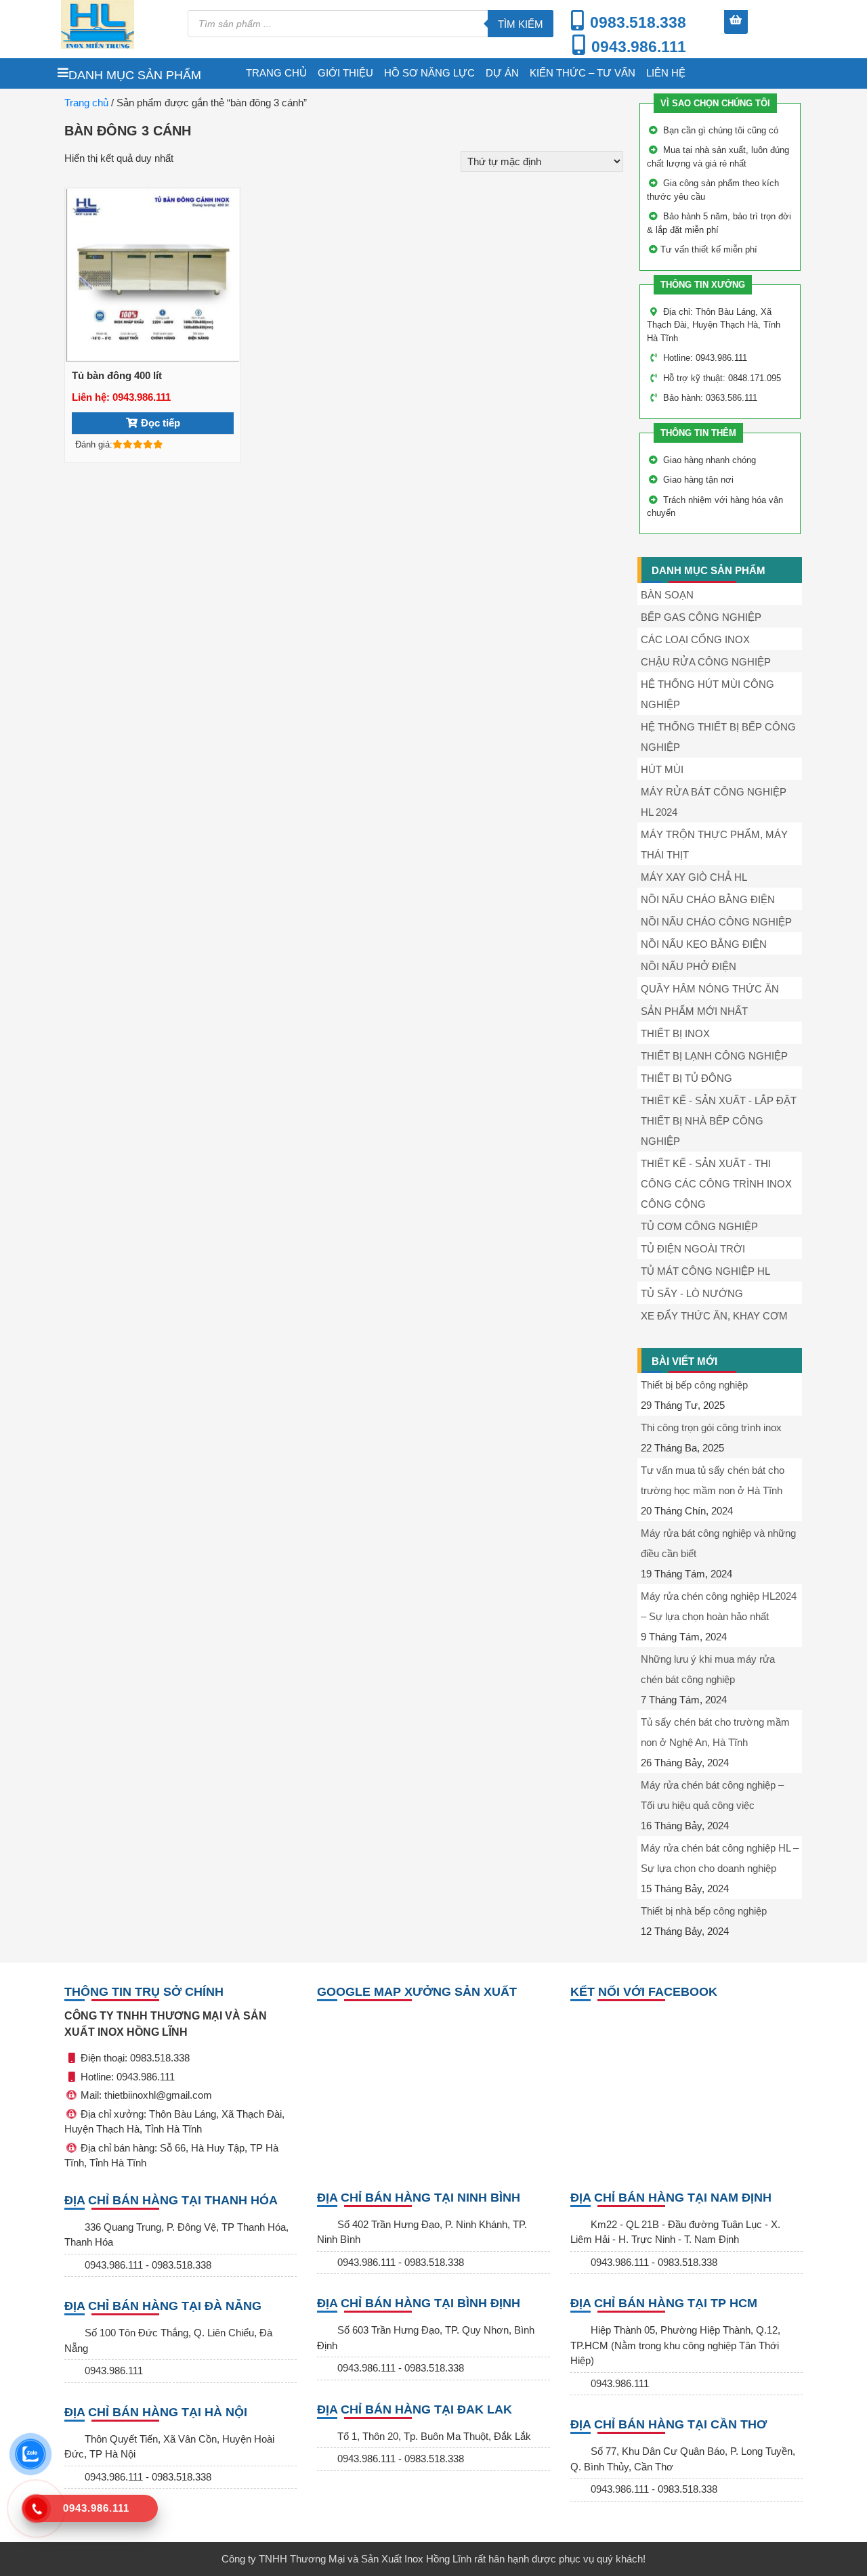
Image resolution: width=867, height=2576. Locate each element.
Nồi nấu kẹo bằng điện (704, 944)
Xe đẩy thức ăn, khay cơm (714, 1316)
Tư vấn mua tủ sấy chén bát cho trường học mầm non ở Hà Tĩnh (713, 1480)
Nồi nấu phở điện (689, 966)
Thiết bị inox (675, 1033)
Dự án (502, 73)
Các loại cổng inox (695, 639)
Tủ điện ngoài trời (693, 1249)
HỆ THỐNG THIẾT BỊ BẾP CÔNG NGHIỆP (718, 737)
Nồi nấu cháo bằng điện (708, 899)
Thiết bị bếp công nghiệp (694, 1385)
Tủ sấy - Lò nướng (692, 1293)
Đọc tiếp (161, 423)
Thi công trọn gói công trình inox (711, 1427)
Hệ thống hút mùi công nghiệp (707, 694)
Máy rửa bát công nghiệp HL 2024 (714, 802)
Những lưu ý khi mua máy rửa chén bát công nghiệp (708, 1669)
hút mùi (662, 769)
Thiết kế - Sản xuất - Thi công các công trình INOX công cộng (716, 1184)
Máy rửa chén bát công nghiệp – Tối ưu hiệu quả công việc (712, 1795)
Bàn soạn (667, 595)
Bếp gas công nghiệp (701, 617)
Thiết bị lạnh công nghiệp (714, 1056)
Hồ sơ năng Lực (429, 73)
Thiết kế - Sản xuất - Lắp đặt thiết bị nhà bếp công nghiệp (719, 1121)
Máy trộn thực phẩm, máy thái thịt (714, 845)
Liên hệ (666, 73)
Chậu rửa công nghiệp (706, 662)
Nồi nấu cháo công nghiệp (716, 922)
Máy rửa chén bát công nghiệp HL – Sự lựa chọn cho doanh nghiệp (720, 1858)
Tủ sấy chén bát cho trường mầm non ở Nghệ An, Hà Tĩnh (715, 1732)
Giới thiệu (345, 73)
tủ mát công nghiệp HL (705, 1271)
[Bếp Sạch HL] (118, 24)
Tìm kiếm (521, 24)
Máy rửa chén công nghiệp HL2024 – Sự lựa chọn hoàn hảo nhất (719, 1606)
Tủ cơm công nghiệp (699, 1226)
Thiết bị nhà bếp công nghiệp (704, 1911)
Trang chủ (276, 73)
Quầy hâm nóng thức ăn (710, 989)
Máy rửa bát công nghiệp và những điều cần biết (718, 1543)
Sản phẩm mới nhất (694, 1011)
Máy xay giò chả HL (694, 877)
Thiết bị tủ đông (686, 1078)
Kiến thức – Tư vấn (583, 73)
